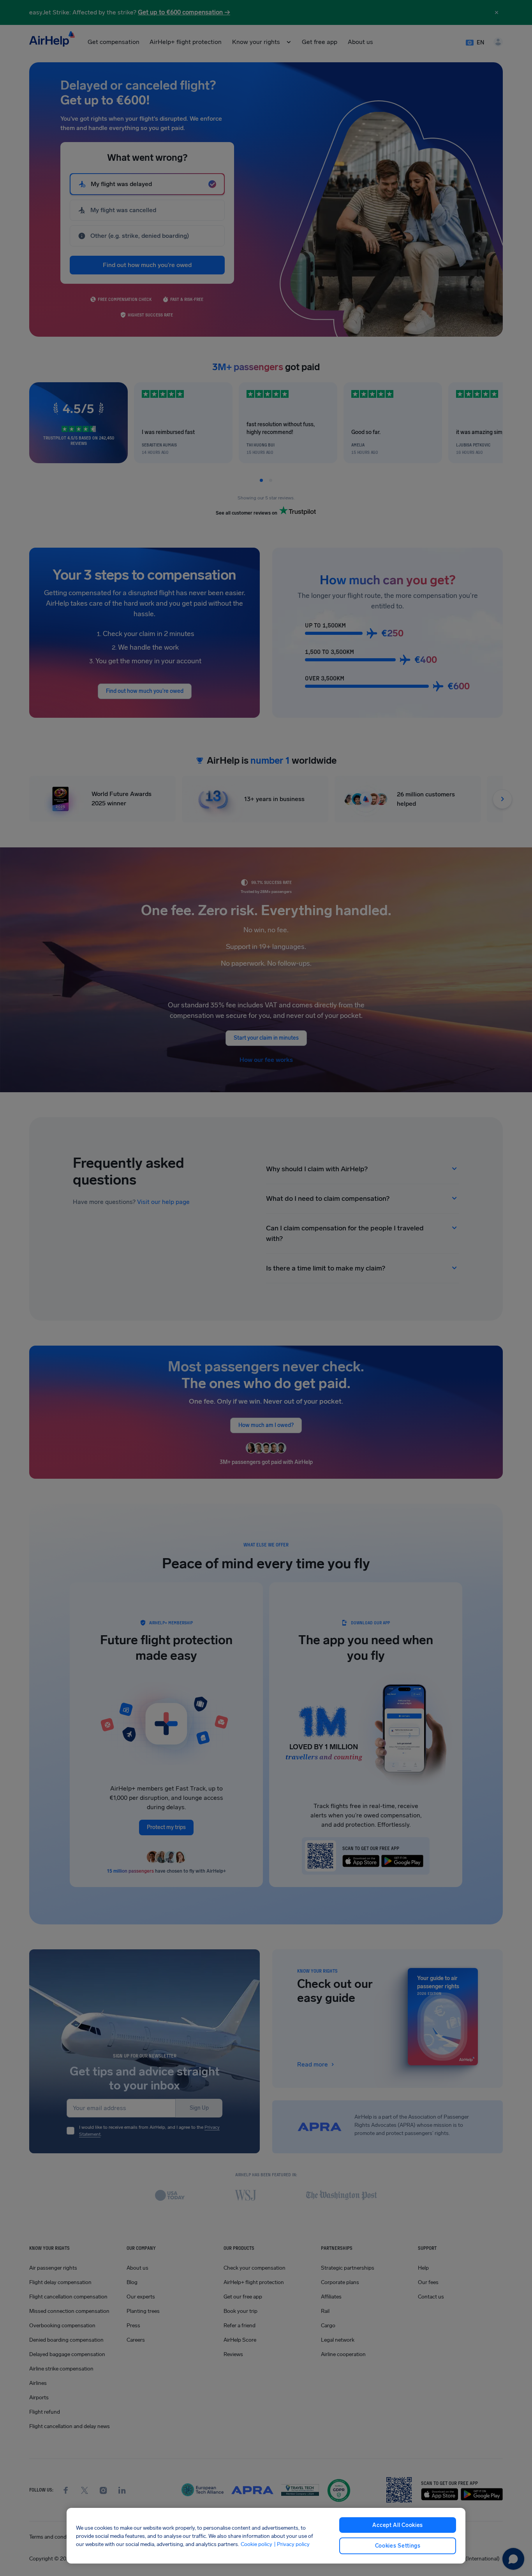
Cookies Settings (398, 2546)
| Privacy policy (292, 2544)
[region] (266, 2536)
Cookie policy (256, 2544)
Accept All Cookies (398, 2525)
